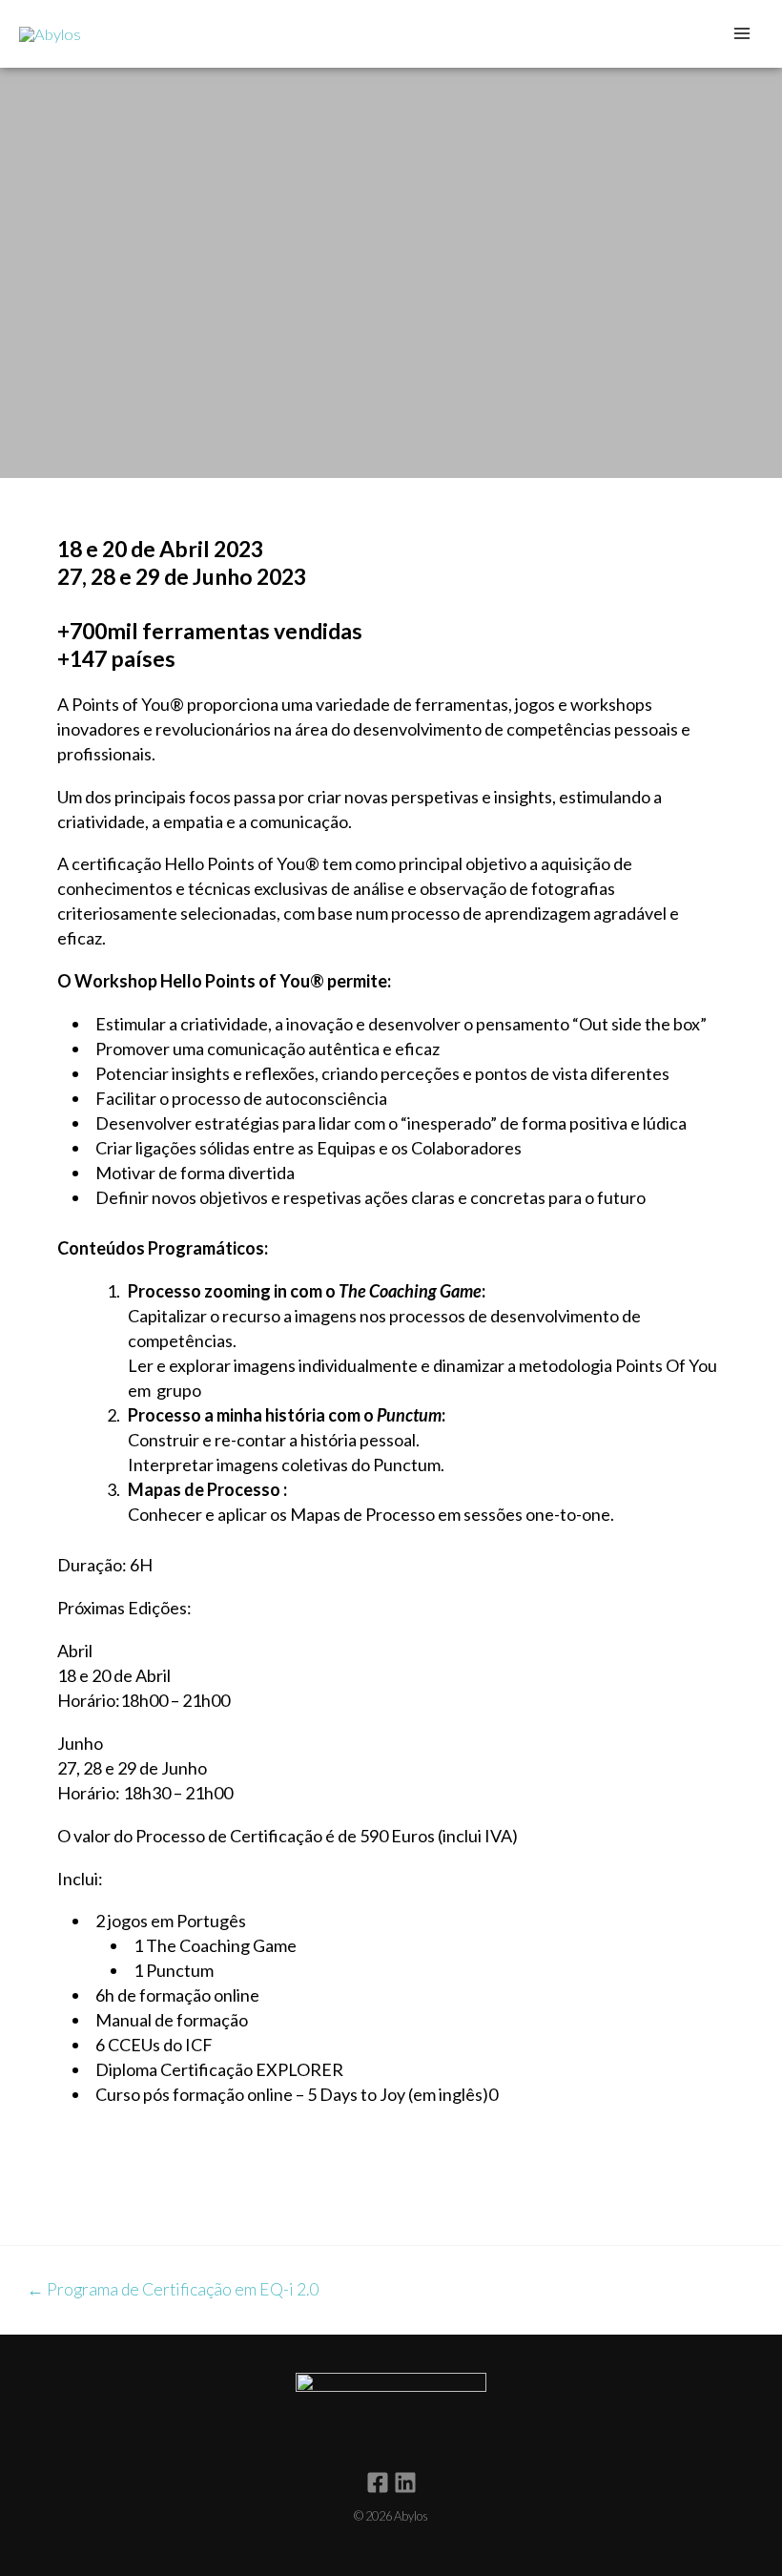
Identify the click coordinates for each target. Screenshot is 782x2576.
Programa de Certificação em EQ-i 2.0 (173, 2290)
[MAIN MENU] (741, 34)
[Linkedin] (405, 2483)
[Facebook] (378, 2483)
